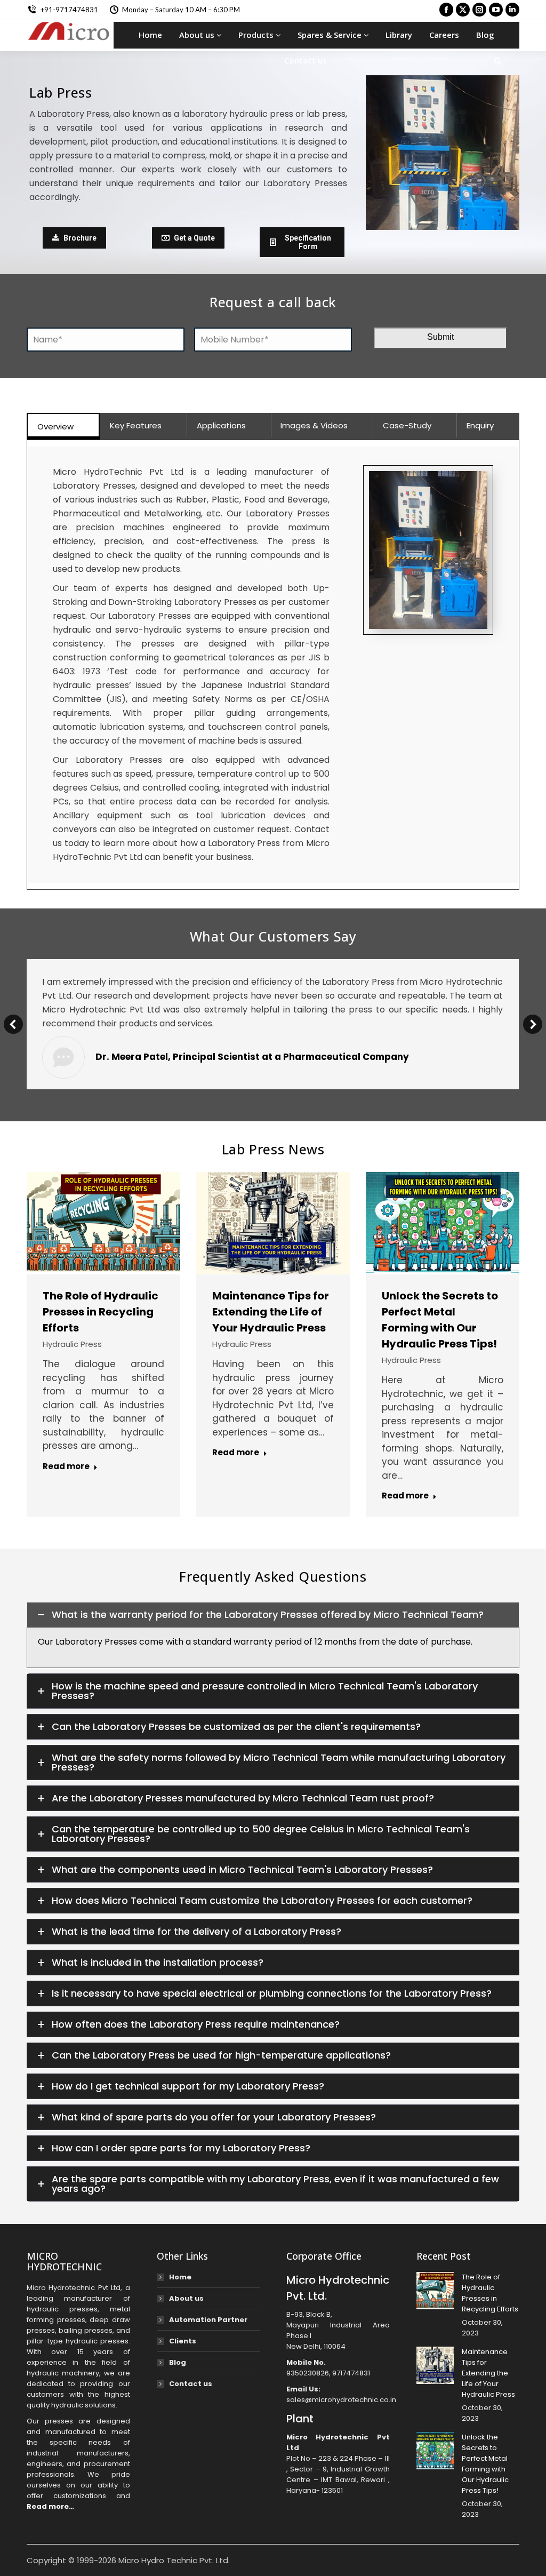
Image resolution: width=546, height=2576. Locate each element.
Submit (440, 337)
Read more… (50, 2506)
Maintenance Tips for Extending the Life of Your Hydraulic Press (271, 1312)
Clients (183, 2341)
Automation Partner (208, 2320)
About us (198, 35)
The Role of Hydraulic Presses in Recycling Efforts (101, 1312)
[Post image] (435, 2291)
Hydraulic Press (72, 1344)
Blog (485, 35)
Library (399, 35)
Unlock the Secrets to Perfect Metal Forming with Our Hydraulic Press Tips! (485, 2464)
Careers (444, 35)
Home (150, 35)
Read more (66, 1466)
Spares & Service (331, 35)
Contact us (306, 60)
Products (257, 35)
